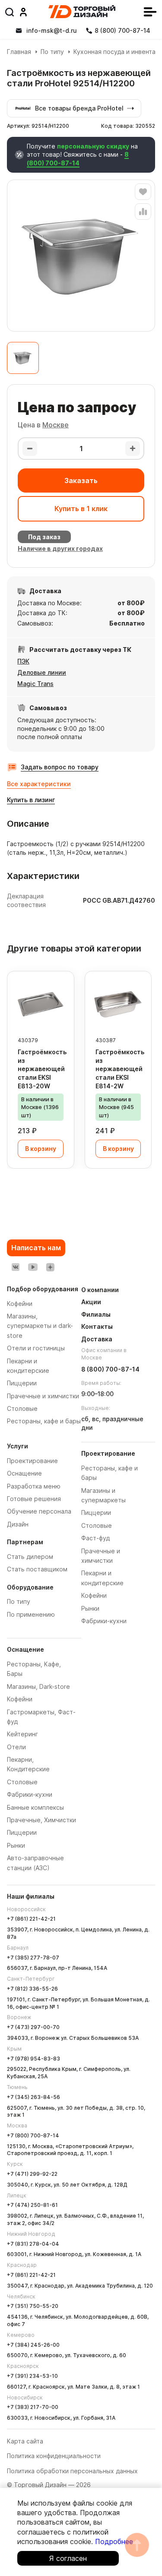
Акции (91, 1302)
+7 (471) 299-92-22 (32, 2174)
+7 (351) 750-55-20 (33, 2306)
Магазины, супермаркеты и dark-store (40, 1326)
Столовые (22, 1782)
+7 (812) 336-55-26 (32, 1989)
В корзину (41, 1149)
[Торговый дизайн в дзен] (50, 1267)
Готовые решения (34, 1499)
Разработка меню (34, 1486)
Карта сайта (25, 2441)
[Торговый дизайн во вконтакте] (16, 1267)
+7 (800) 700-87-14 (33, 2135)
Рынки (16, 1845)
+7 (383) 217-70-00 (33, 2407)
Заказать (81, 480)
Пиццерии (22, 1832)
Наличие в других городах (60, 548)
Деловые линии (42, 672)
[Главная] (82, 12)
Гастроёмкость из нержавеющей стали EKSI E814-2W (120, 1069)
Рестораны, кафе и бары (44, 1421)
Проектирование (32, 1461)
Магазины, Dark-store (38, 1686)
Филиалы (96, 1314)
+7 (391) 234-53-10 (32, 2376)
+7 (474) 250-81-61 (32, 2205)
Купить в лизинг (31, 800)
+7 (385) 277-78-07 (33, 1958)
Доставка (97, 1339)
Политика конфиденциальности (54, 2456)
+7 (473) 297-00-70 (33, 2027)
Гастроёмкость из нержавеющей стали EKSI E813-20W (42, 1069)
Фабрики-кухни (30, 1794)
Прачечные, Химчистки (41, 1820)
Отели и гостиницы (36, 1348)
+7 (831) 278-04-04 (33, 2244)
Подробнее (114, 2541)
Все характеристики (39, 784)
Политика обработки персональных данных (72, 2471)
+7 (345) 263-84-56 (33, 2097)
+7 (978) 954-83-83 (33, 2059)
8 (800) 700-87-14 (78, 159)
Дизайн (18, 1524)
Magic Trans (35, 684)
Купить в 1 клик (81, 509)
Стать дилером (30, 1557)
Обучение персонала (39, 1511)
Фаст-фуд (95, 1538)
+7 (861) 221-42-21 (31, 1919)
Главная (19, 52)
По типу (52, 52)
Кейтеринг (22, 1734)
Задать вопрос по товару (60, 767)
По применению (31, 1614)
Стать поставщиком (37, 1569)
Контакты (97, 1326)
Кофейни (20, 1699)
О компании (100, 1290)
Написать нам (36, 1248)
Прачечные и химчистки (43, 1396)
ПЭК (23, 661)
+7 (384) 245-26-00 (33, 2345)
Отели (16, 1747)
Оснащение (24, 1473)
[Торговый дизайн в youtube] (33, 1267)
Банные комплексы (35, 1807)
